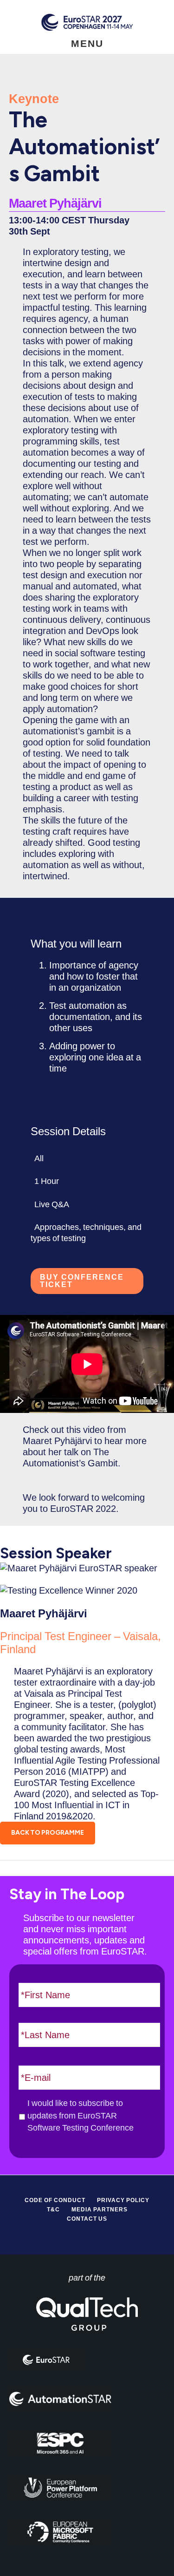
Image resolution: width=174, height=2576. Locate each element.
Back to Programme (48, 1833)
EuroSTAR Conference (87, 22)
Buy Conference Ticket (82, 1281)
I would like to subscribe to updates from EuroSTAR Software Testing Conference (81, 2115)
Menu (87, 43)
